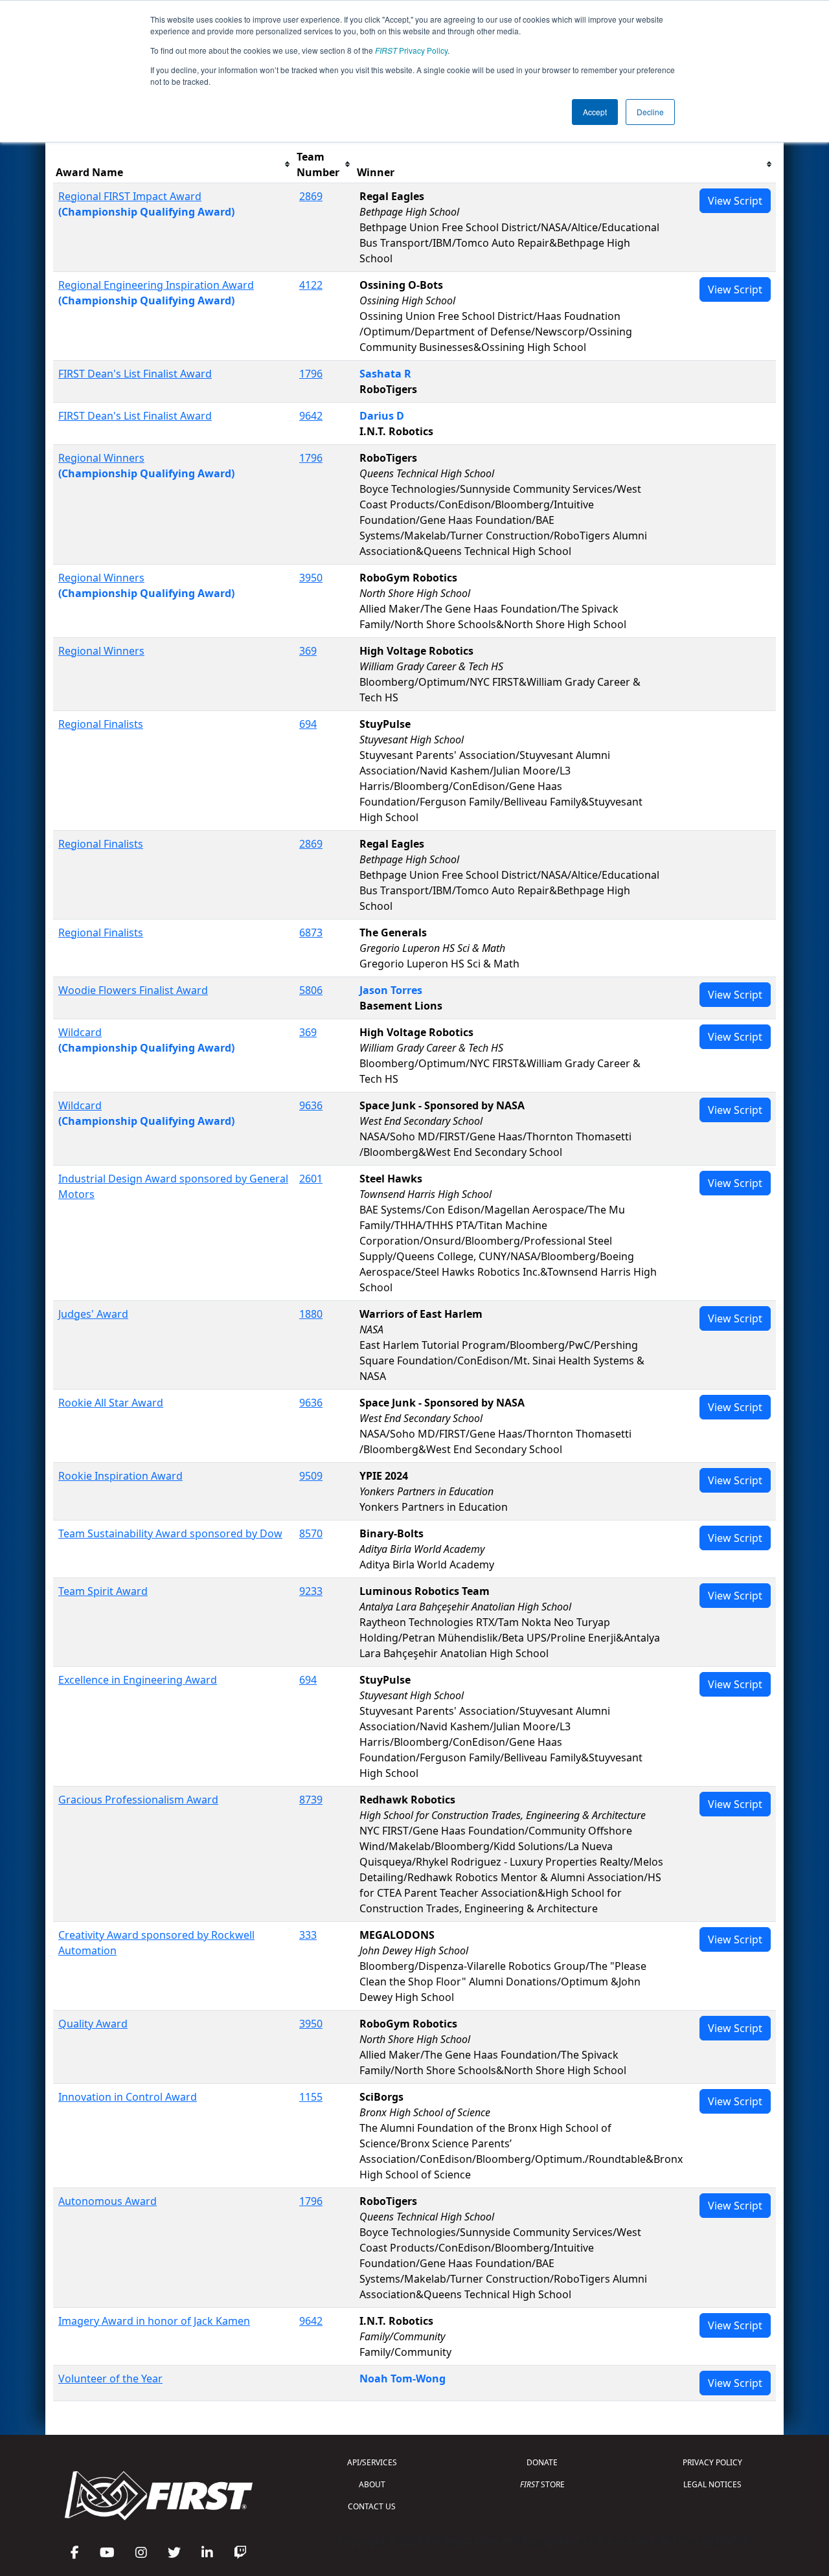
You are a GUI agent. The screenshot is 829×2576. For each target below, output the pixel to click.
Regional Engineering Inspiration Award (156, 285)
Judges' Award (93, 1314)
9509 (311, 1476)
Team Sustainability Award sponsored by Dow (170, 1533)
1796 (311, 374)
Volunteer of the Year (110, 2378)
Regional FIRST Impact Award (130, 196)
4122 (311, 285)
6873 (311, 932)
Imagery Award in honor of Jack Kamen (154, 2321)
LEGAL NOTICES (712, 2484)
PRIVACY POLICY (712, 2462)
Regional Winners (101, 458)
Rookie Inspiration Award (120, 1476)
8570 (311, 1533)
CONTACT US (372, 2506)
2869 (311, 196)
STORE (542, 2484)
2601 (311, 1179)
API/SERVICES (372, 2462)
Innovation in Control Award (128, 2097)
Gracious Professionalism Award (138, 1800)
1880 (311, 1314)
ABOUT (372, 2484)
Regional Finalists (101, 724)
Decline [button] (650, 112)
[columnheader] (174, 165)
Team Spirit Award (103, 1591)
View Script (735, 201)
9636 (311, 1105)
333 (308, 1935)
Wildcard (80, 1032)
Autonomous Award (108, 2201)
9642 (311, 416)
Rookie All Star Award (111, 1403)
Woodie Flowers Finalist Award (133, 990)
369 (308, 651)
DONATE (542, 2462)
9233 (311, 1591)
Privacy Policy (411, 50)
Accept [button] (595, 112)
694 (308, 724)
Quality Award (93, 2024)
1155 (311, 2097)
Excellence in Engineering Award (138, 1680)
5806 (311, 990)
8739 (311, 1800)
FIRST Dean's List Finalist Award (135, 374)
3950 (311, 578)
